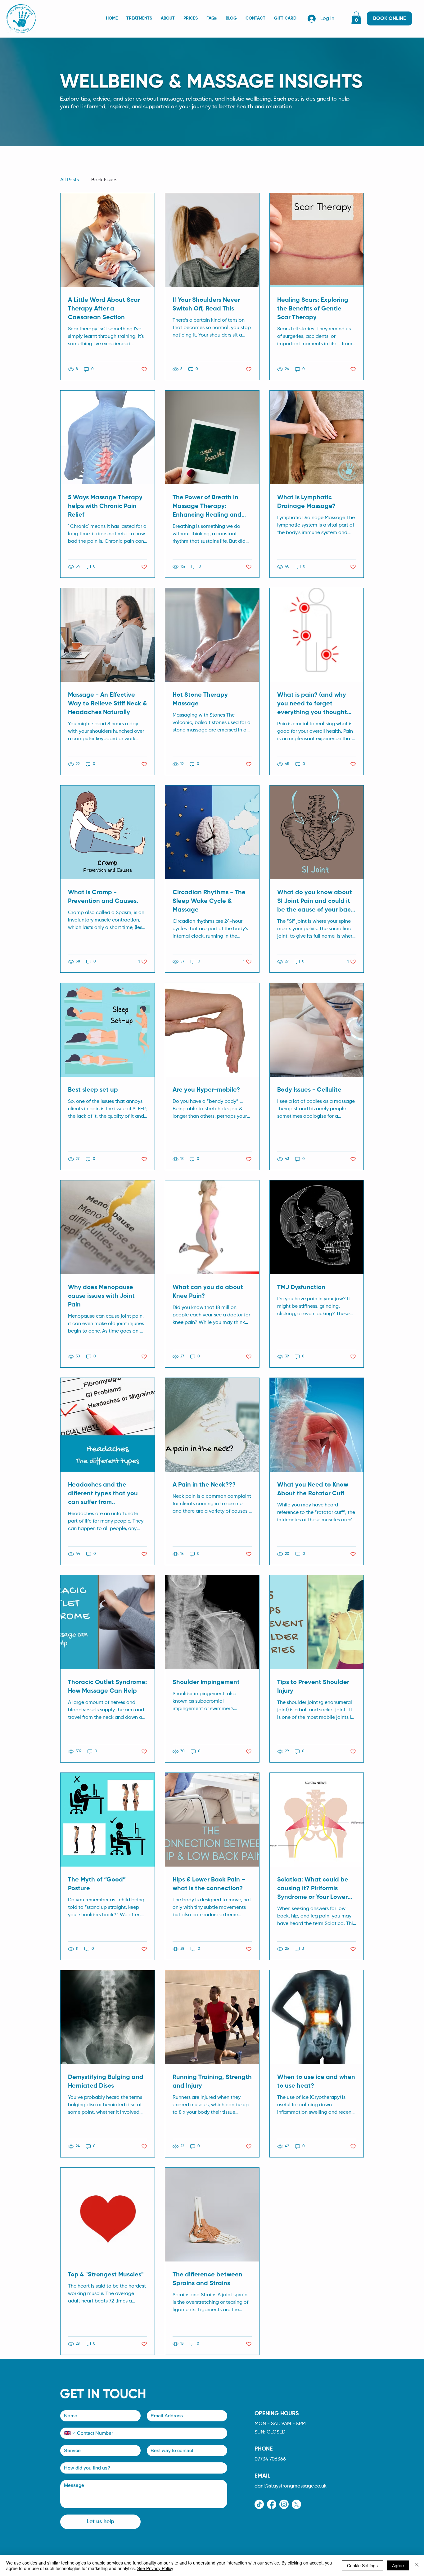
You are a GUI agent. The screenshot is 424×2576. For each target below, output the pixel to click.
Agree (398, 2565)
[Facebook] (272, 2504)
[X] (296, 2504)
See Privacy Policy (155, 2568)
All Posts (70, 180)
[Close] (417, 2565)
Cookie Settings (362, 2565)
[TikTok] (259, 2504)
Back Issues (104, 180)
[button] (356, 18)
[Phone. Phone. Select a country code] (70, 2433)
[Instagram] (284, 2504)
